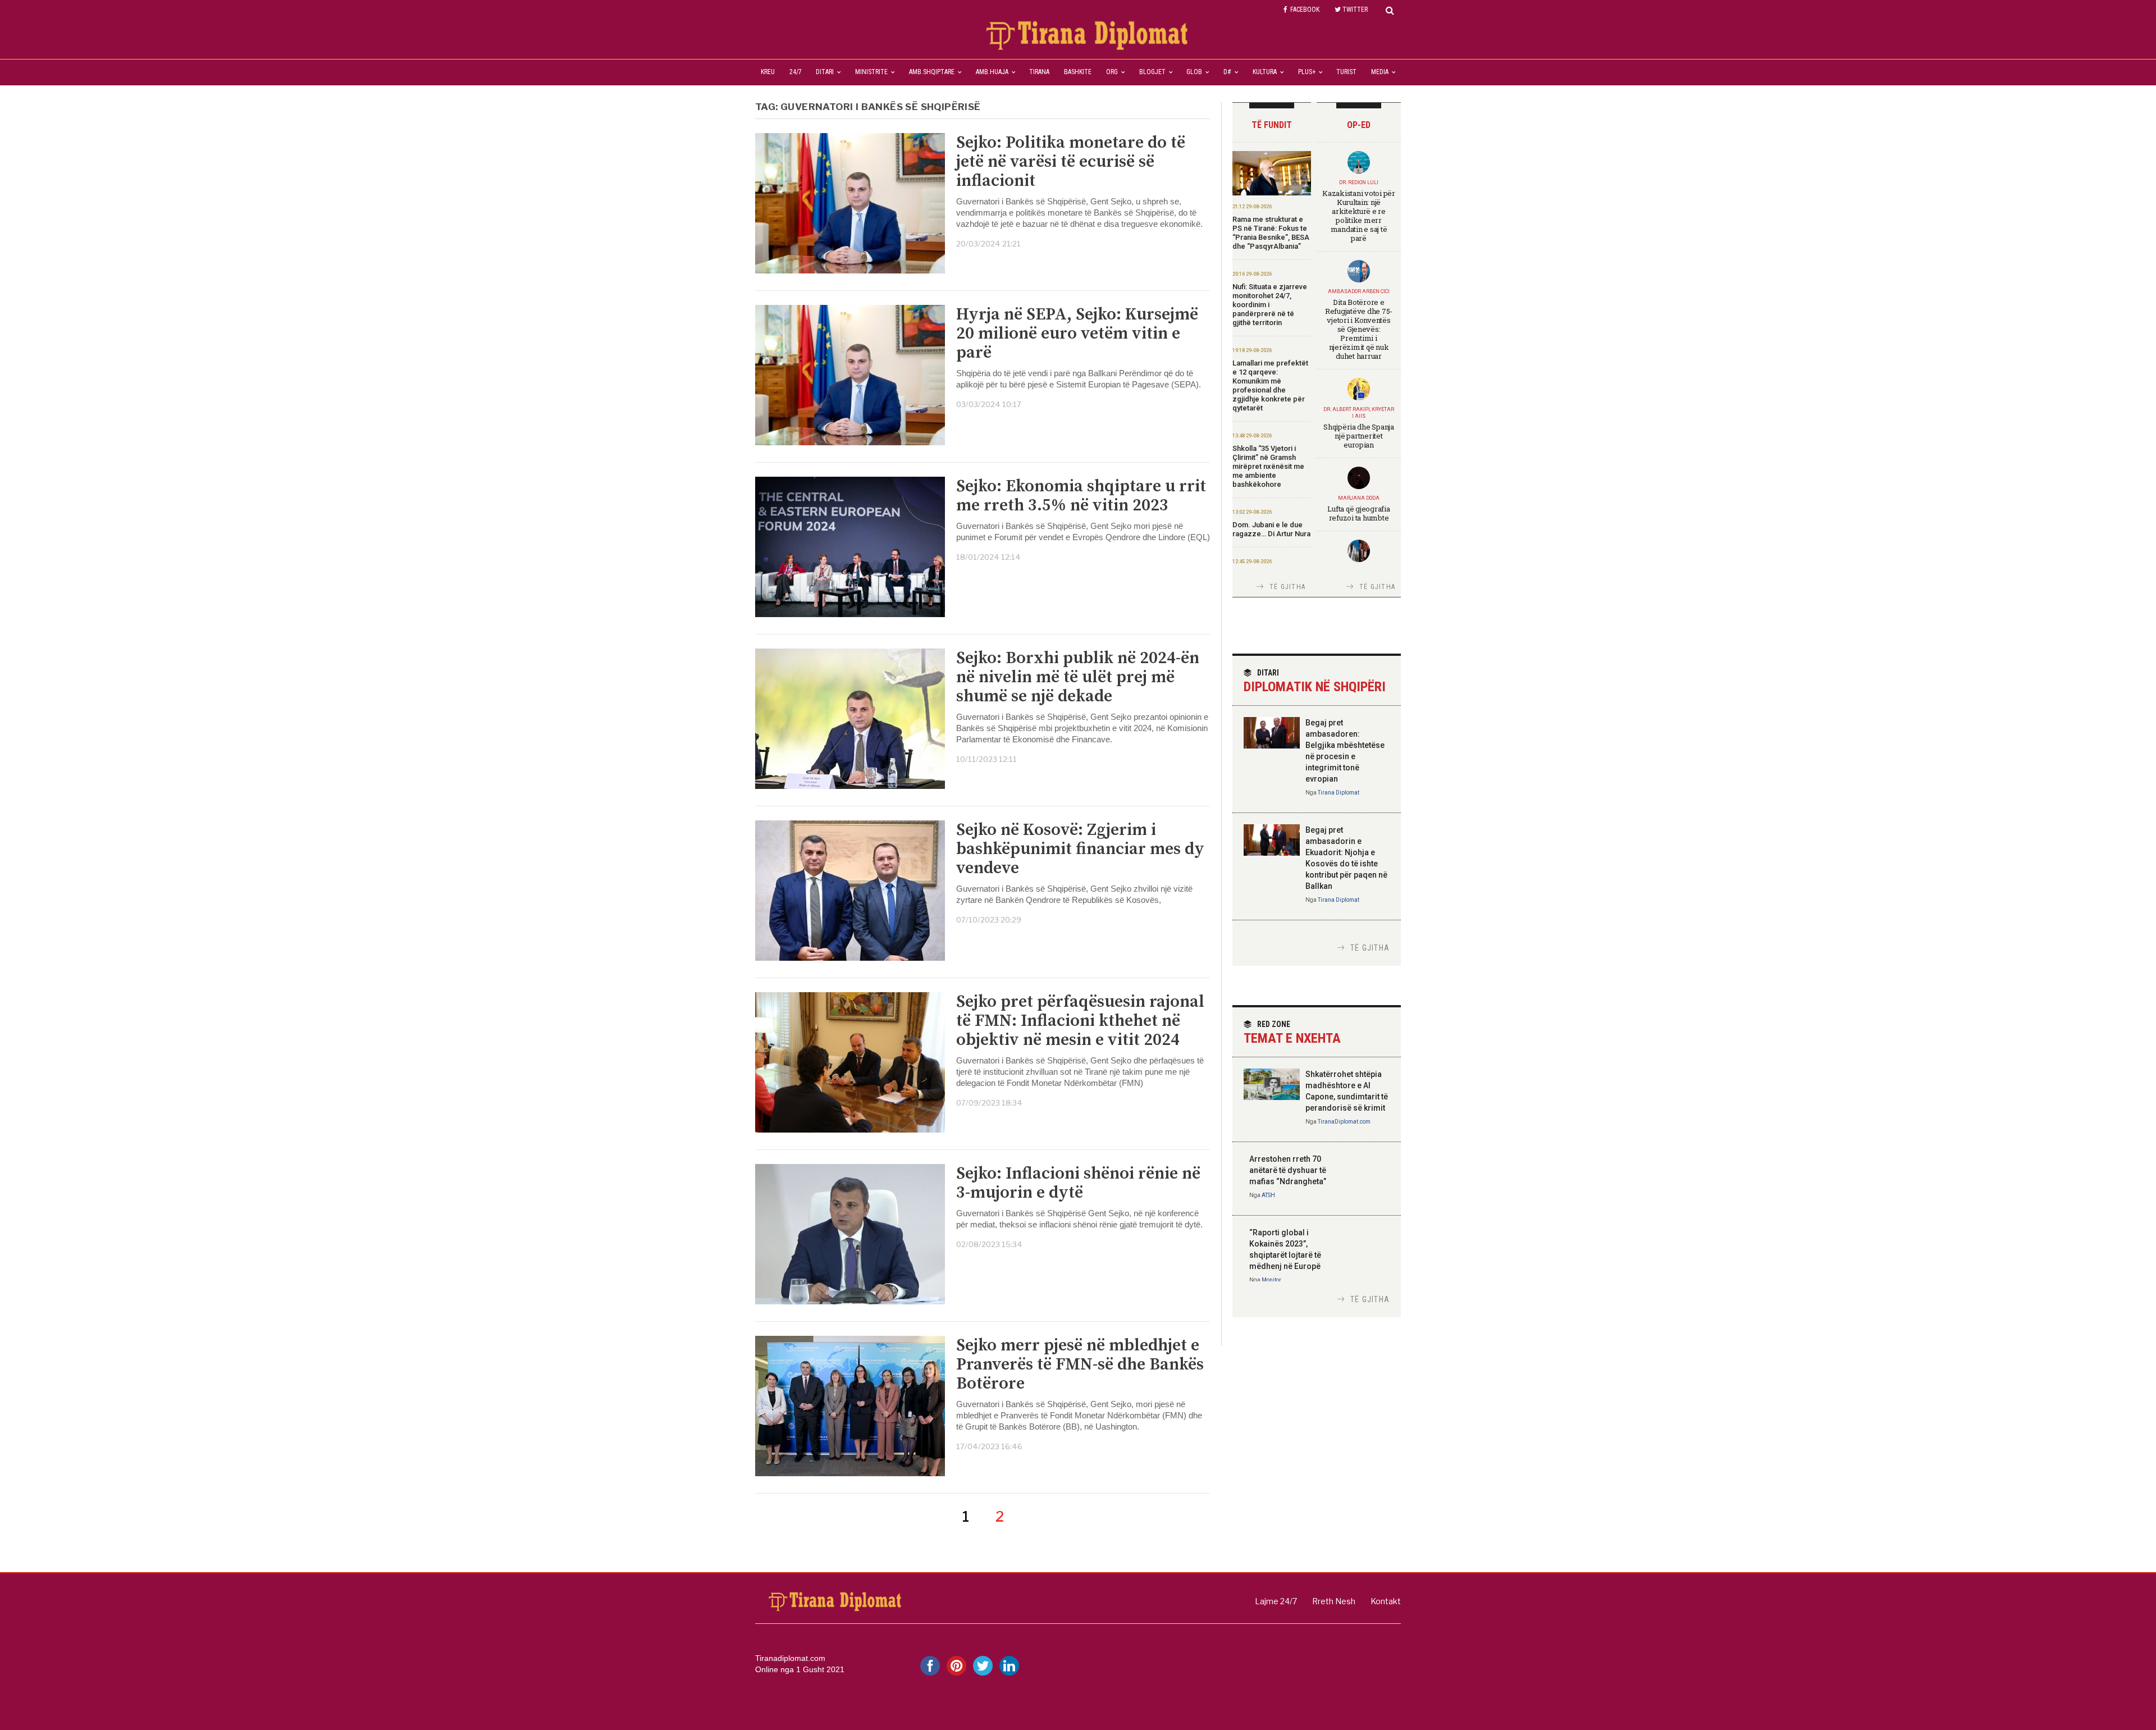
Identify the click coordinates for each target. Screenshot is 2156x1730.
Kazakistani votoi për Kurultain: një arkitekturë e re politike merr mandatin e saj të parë (1359, 216)
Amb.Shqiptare (932, 72)
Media (1380, 72)
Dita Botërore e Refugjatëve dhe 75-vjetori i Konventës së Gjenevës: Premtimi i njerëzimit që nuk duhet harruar (1359, 329)
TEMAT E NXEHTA (1292, 1033)
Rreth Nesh (1334, 1601)
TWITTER (1355, 10)
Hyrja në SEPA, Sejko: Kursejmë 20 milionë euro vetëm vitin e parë (1077, 334)
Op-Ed (1359, 125)
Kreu (768, 72)
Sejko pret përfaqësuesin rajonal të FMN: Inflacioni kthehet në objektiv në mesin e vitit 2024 (1080, 1021)
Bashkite (1078, 72)
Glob (1194, 72)
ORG (1112, 72)
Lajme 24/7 (1276, 1601)
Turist (1346, 72)
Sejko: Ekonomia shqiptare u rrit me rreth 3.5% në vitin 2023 (1081, 496)
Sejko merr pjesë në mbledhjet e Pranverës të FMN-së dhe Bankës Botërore (1080, 1364)
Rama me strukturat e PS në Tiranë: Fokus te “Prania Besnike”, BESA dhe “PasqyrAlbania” (1271, 233)
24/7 (796, 72)
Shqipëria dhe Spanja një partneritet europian (1359, 436)
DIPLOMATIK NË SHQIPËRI (1315, 681)
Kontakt (1386, 1601)
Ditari (825, 72)
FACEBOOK (1305, 10)
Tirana (1039, 72)
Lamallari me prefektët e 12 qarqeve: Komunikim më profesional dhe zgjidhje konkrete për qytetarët (1270, 385)
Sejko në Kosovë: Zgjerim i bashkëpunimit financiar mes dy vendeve (1080, 849)
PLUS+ (1307, 72)
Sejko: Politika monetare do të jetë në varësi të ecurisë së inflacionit (1071, 162)
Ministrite (871, 72)
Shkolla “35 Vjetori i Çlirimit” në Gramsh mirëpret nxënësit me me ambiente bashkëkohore (1268, 466)
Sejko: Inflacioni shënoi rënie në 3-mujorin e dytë (1078, 1183)
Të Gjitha (1287, 587)
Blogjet (1152, 72)
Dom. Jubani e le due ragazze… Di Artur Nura (1271, 529)
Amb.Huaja (992, 72)
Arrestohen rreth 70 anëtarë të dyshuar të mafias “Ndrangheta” (1288, 1170)
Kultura (1265, 72)
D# (1227, 72)
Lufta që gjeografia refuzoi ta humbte (1358, 513)
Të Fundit (1272, 125)
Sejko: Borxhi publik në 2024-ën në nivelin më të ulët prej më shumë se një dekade (1078, 677)
